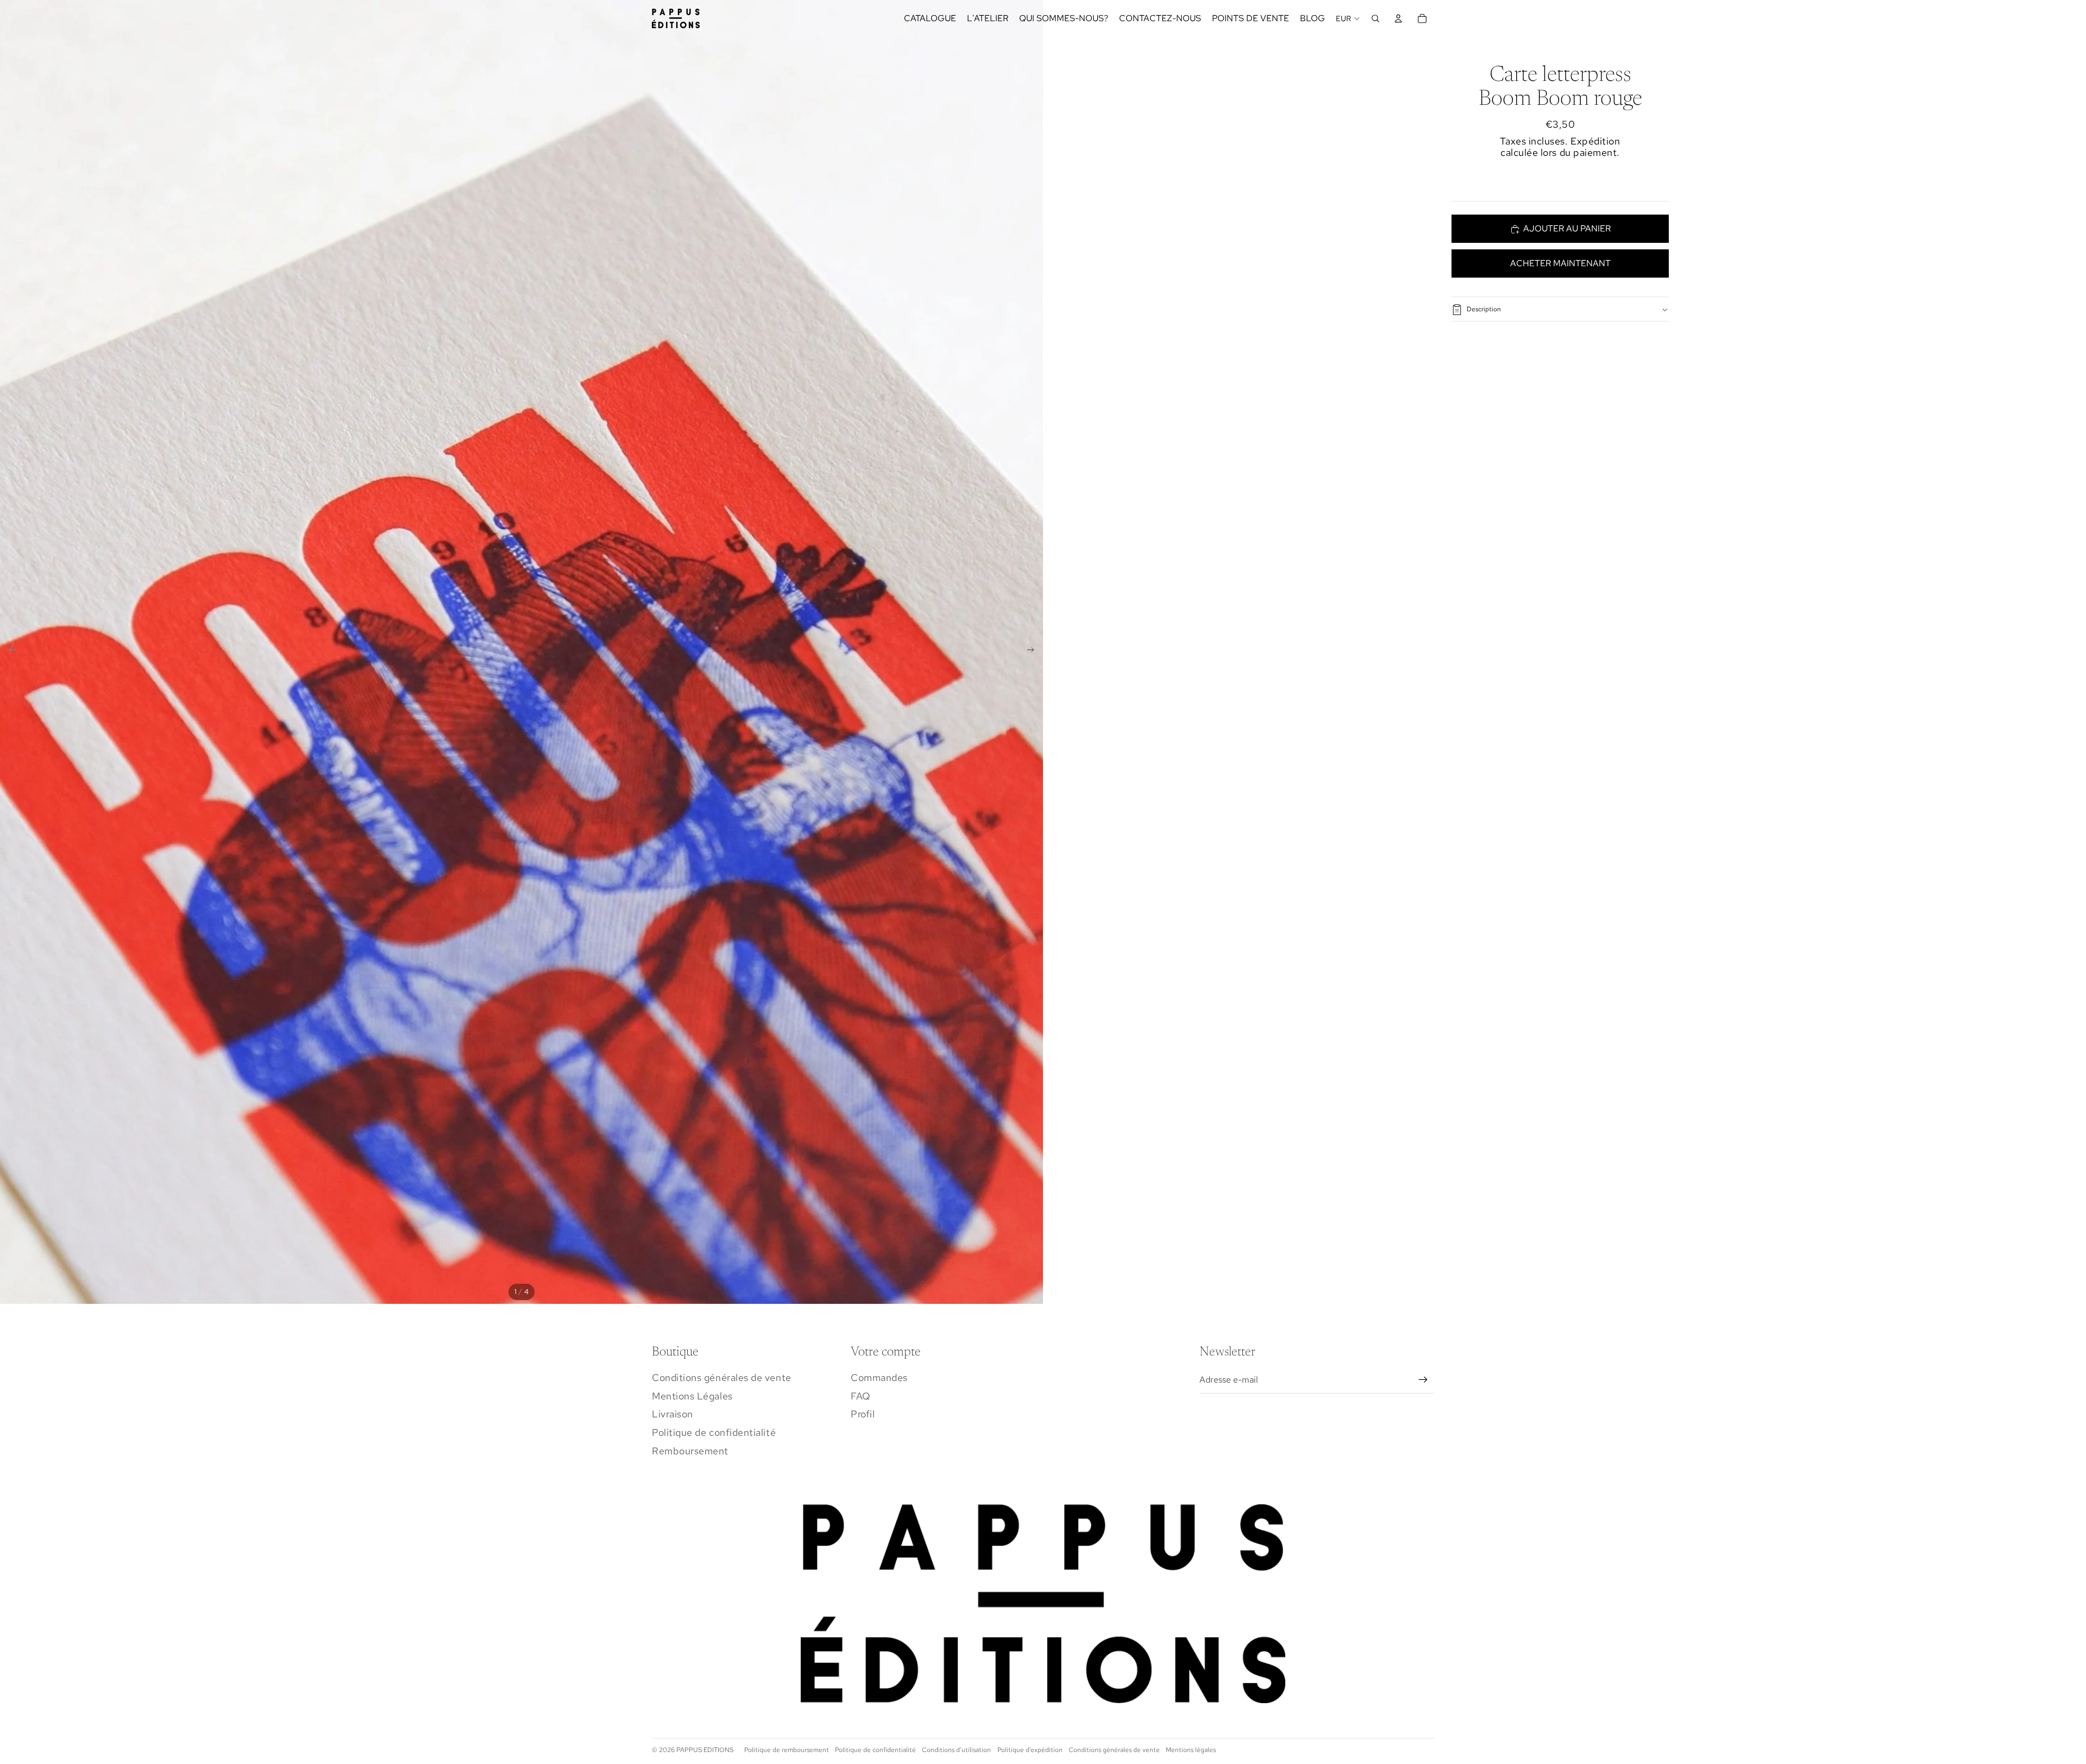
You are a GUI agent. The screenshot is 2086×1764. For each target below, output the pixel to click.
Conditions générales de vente (722, 1377)
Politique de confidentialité (714, 1432)
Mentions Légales (692, 1396)
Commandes (879, 1377)
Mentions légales (1191, 1750)
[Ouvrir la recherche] (1375, 18)
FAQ (861, 1396)
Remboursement (690, 1451)
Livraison (673, 1414)
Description (1484, 310)
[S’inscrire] (1423, 1380)
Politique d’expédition (1030, 1750)
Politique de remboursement (787, 1750)
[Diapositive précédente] (9, 652)
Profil (863, 1414)
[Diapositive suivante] (1034, 652)
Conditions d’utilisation (956, 1750)
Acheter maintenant (1560, 263)
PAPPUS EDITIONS (705, 1750)
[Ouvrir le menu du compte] (1398, 18)
